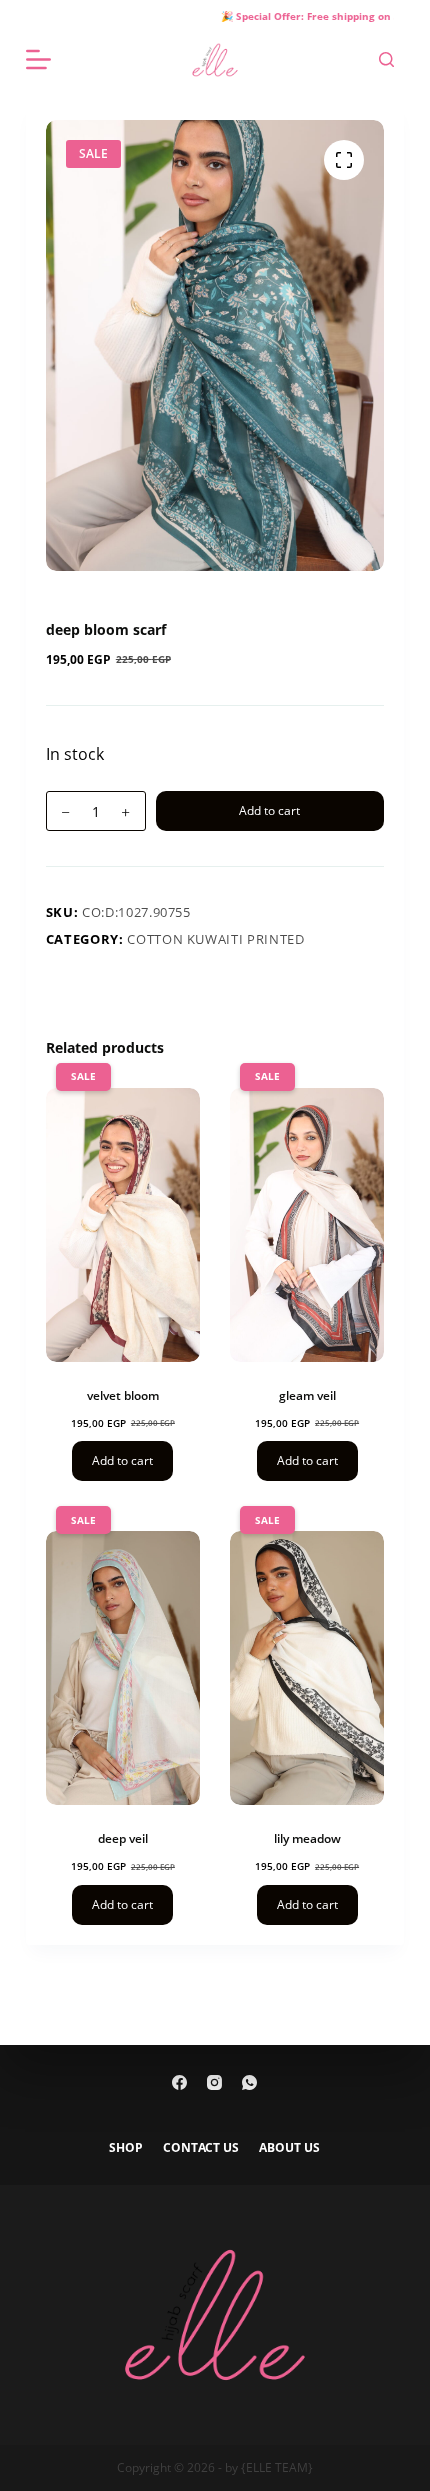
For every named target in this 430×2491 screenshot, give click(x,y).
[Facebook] (179, 2082)
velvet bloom (123, 1395)
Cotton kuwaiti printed (215, 939)
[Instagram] (214, 2082)
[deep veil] (123, 1668)
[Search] (386, 59)
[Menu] (38, 59)
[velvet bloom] (123, 1225)
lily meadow (307, 1838)
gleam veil (307, 1395)
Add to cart (269, 810)
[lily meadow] (307, 1668)
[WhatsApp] (249, 2082)
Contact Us (201, 2148)
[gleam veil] (307, 1225)
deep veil (123, 1838)
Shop (126, 2148)
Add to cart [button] (122, 1460)
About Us (289, 2148)
